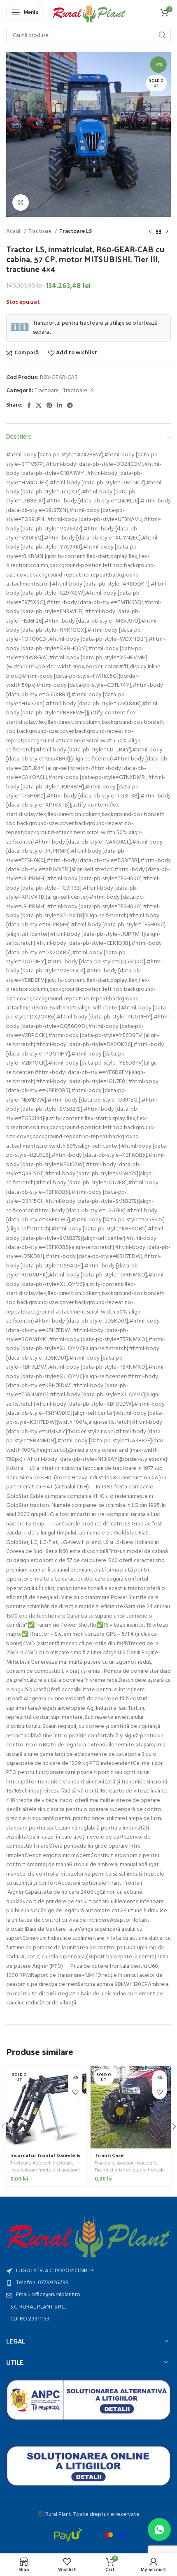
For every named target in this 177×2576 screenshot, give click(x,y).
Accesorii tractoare (52, 2163)
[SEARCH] (162, 35)
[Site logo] (89, 13)
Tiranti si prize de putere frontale (130, 2170)
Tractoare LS (76, 231)
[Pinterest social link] (49, 405)
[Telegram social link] (70, 405)
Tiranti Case (109, 2155)
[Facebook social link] (29, 405)
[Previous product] (150, 232)
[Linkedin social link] (60, 405)
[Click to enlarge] (21, 202)
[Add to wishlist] (75, 2092)
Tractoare (41, 231)
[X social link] (39, 405)
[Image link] (88, 2235)
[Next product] (167, 232)
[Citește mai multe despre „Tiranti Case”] (160, 2077)
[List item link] (88, 2283)
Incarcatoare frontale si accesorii (45, 2170)
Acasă (14, 231)
